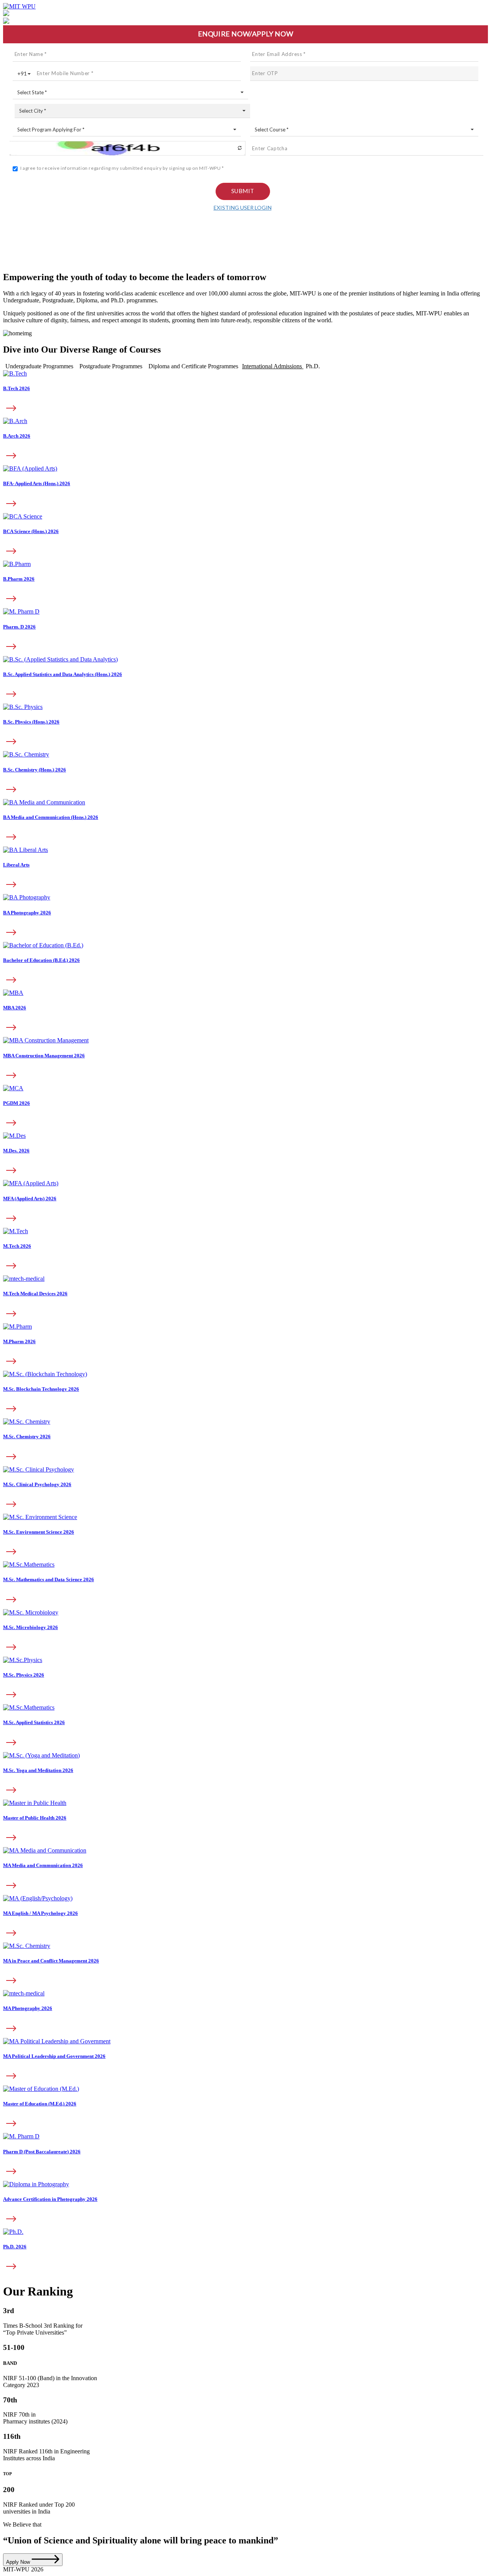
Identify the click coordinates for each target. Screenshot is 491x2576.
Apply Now (19, 2562)
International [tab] (272, 366)
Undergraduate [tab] (39, 366)
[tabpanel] (245, 680)
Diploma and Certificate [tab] (193, 366)
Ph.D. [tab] (313, 366)
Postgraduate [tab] (111, 366)
